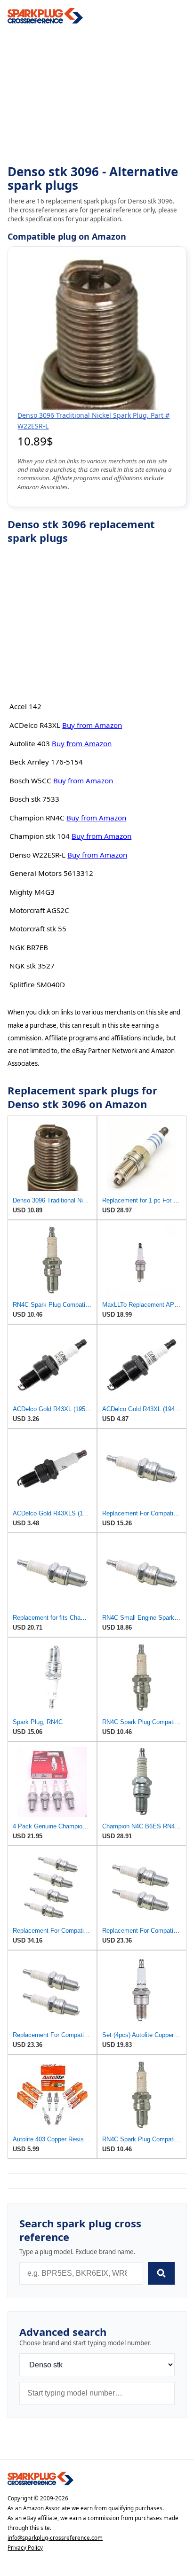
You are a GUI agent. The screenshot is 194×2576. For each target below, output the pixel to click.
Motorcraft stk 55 (38, 929)
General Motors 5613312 (51, 873)
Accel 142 (25, 706)
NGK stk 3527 (32, 966)
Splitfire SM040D (37, 984)
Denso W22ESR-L (37, 855)
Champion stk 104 (40, 836)
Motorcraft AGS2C (39, 910)
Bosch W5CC (30, 781)
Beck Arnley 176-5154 (46, 762)
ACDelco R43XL (35, 725)
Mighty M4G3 (32, 892)
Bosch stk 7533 (34, 799)
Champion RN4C (37, 818)
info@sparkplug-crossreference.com (55, 2538)
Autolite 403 (30, 743)
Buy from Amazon (92, 725)
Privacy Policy (25, 2548)
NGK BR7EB (29, 947)
